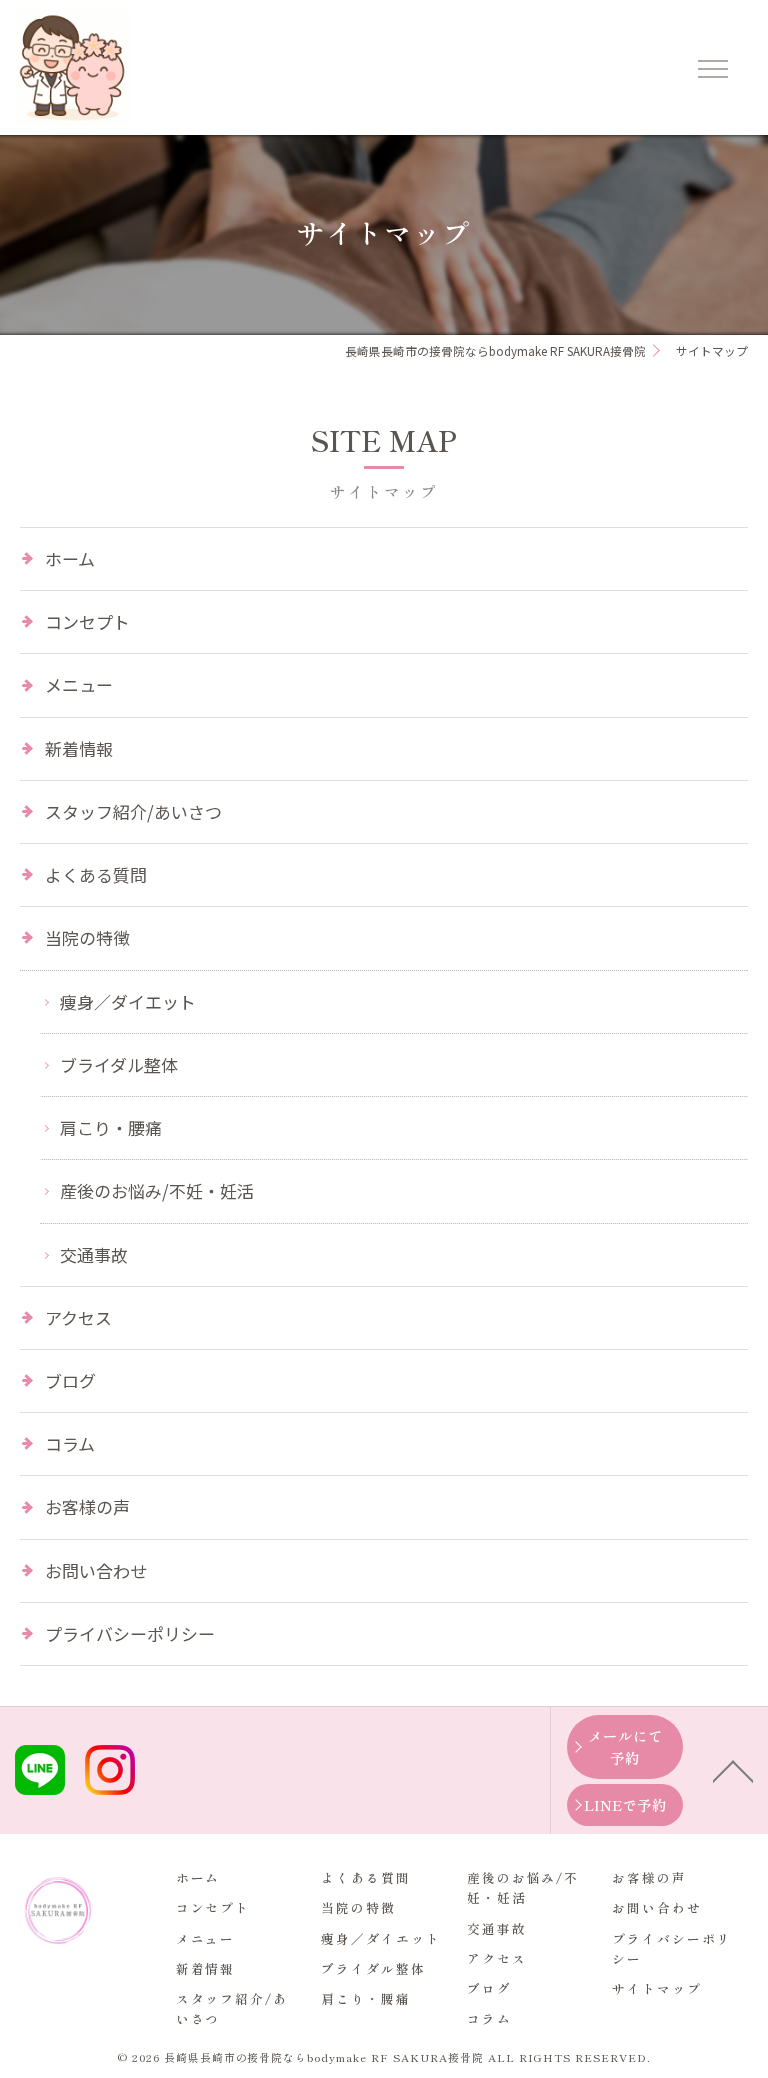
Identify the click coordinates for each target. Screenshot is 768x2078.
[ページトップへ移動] (733, 1770)
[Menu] (712, 67)
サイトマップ (657, 1988)
